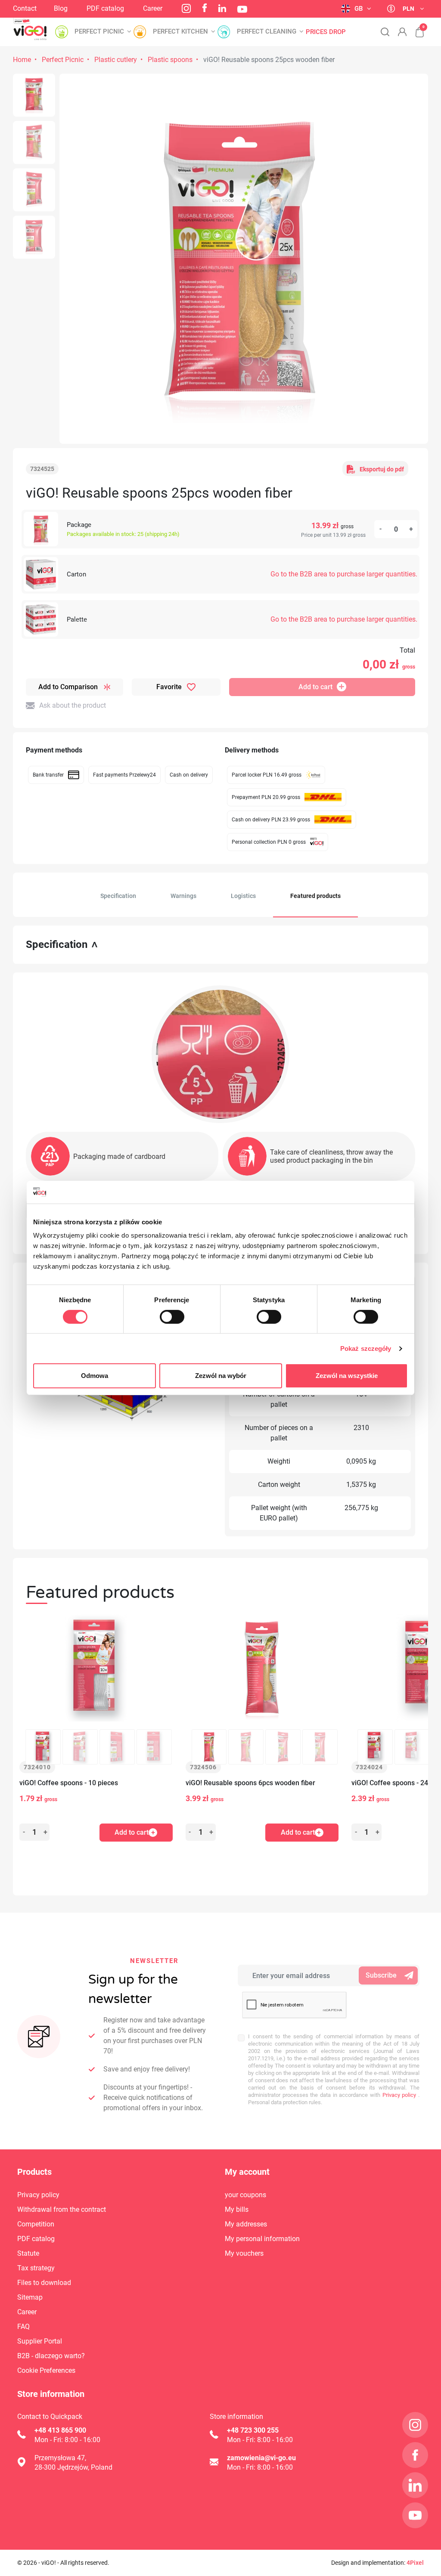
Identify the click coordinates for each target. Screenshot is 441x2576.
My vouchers (244, 2253)
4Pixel (415, 2563)
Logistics (243, 896)
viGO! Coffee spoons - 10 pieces (69, 1783)
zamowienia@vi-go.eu (261, 2458)
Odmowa (95, 1376)
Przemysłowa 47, (60, 2458)
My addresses (246, 2224)
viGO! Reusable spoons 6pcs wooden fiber (250, 1783)
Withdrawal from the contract (62, 2209)
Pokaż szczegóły (366, 1348)
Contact (25, 8)
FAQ (23, 2327)
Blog (61, 8)
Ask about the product (73, 705)
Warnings (183, 896)
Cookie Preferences (46, 2370)
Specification (118, 896)
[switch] (172, 1317)
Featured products (315, 896)
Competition (36, 2224)
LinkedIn (222, 8)
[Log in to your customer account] (402, 32)
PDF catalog (105, 8)
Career (153, 8)
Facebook (205, 8)
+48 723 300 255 (253, 2430)
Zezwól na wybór (221, 1376)
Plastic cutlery (116, 60)
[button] (415, 28)
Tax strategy (36, 2268)
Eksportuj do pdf (382, 469)
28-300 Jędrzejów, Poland (73, 2467)
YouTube (242, 9)
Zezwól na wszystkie (347, 1376)
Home (22, 60)
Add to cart (315, 687)
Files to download (44, 2283)
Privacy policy (398, 2095)
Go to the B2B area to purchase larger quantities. (344, 574)
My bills (237, 2209)
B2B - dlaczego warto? (51, 2356)
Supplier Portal (40, 2341)
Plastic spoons (170, 60)
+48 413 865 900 (60, 2430)
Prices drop (326, 32)
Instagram (186, 8)
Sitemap (30, 2297)
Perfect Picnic (63, 60)
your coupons (245, 2195)
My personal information (262, 2239)
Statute (28, 2253)
